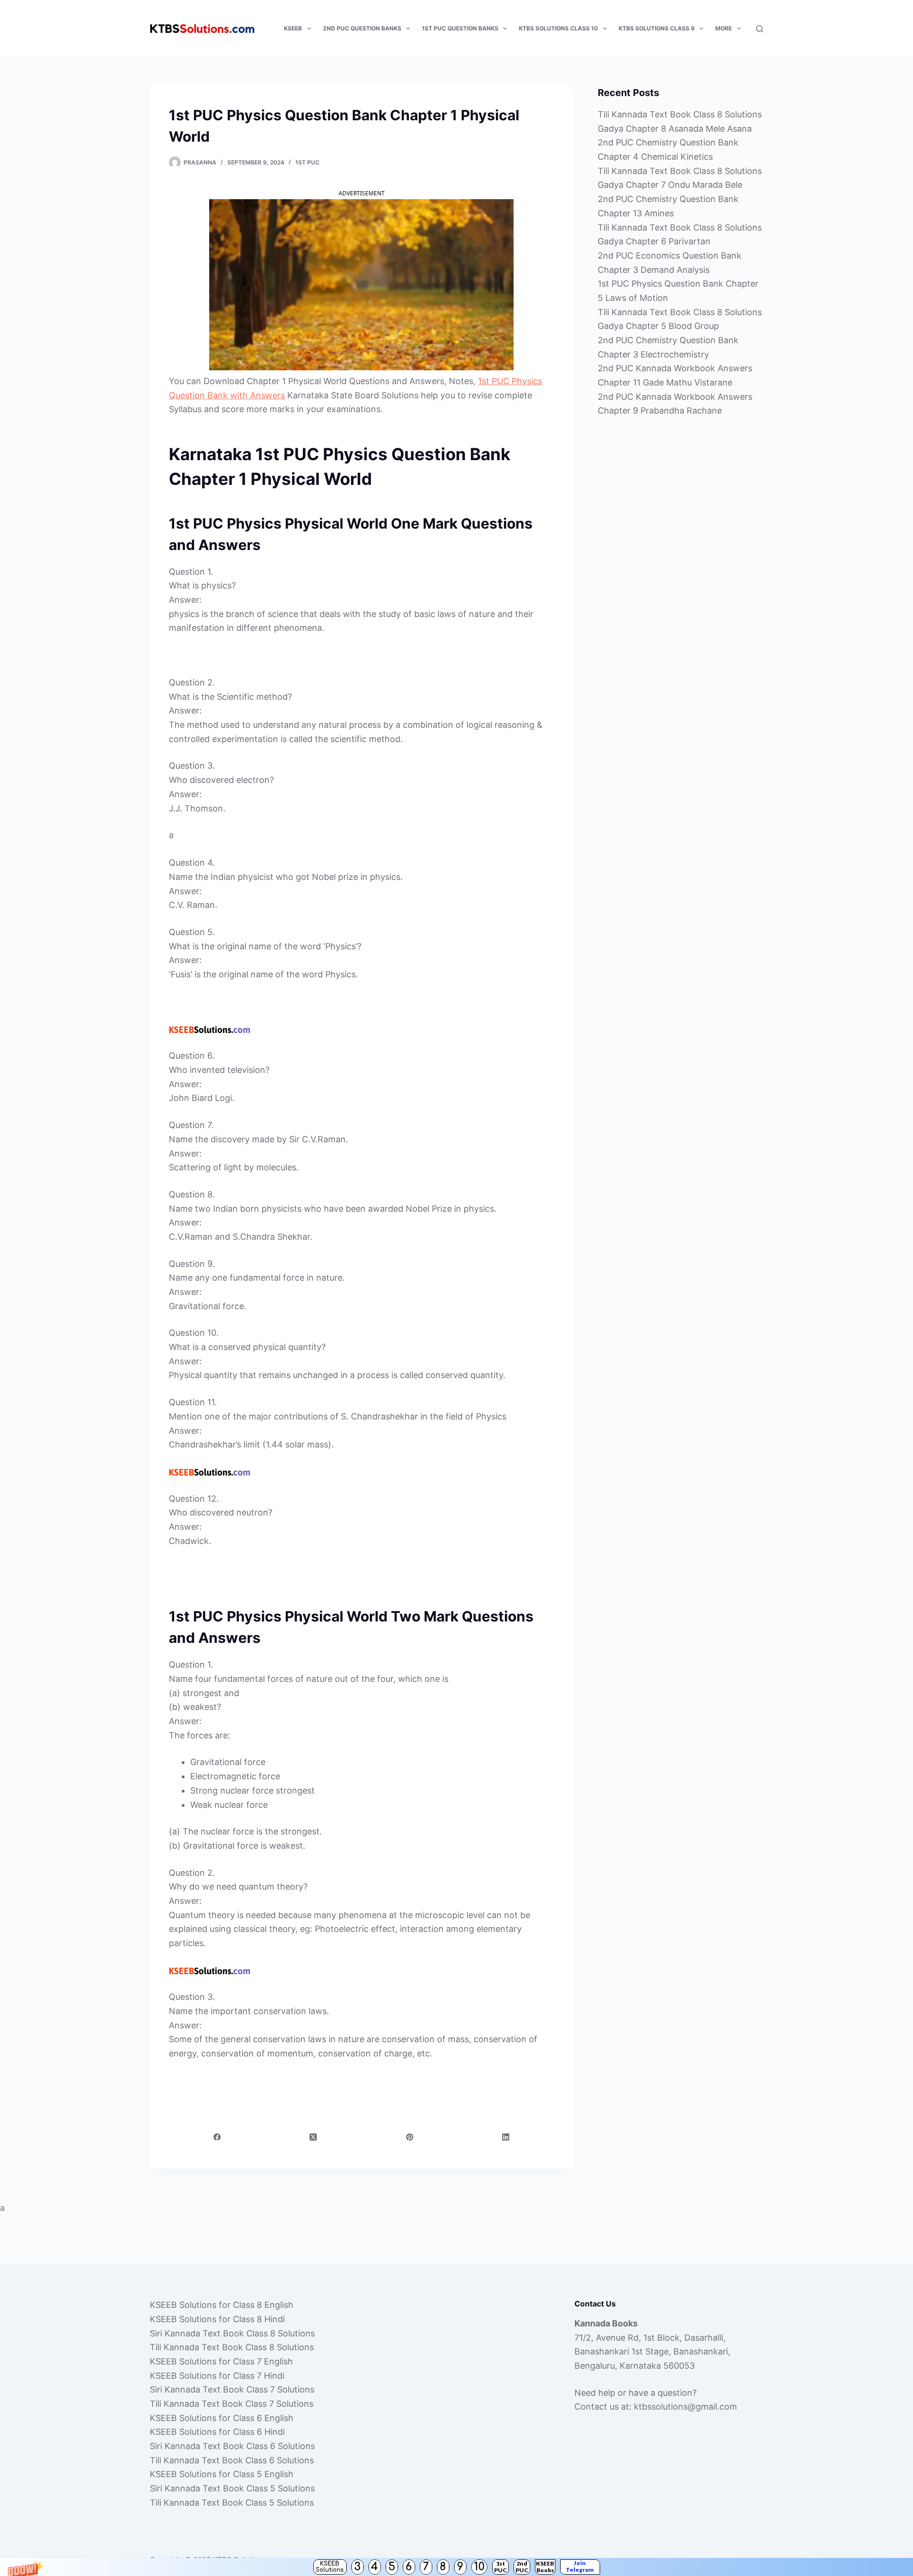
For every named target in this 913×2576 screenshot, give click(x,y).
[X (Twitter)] (313, 2137)
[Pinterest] (410, 2137)
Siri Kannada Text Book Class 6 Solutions (232, 2446)
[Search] (760, 29)
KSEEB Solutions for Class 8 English (222, 2305)
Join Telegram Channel (580, 2567)
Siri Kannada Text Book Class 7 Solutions (232, 2389)
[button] (456, 2567)
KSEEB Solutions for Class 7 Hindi (217, 2376)
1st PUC (500, 2567)
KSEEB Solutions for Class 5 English (222, 2474)
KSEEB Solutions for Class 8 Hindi (217, 2319)
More (724, 28)
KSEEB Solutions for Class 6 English (222, 2418)
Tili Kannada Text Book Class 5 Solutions (232, 2503)
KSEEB (293, 28)
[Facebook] (217, 2137)
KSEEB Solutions (330, 2567)
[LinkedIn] (506, 2137)
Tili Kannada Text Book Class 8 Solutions (232, 2347)
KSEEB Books (545, 2567)
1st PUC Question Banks (460, 28)
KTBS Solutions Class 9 (657, 28)
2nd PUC (522, 2567)
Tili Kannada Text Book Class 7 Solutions (232, 2404)
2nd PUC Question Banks (362, 28)
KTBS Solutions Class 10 (558, 28)
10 (479, 2567)
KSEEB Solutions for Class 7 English (221, 2361)
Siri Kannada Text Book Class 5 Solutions (232, 2488)
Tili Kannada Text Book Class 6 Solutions (232, 2460)
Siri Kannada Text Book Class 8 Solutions (232, 2333)
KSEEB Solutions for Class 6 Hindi (217, 2432)
